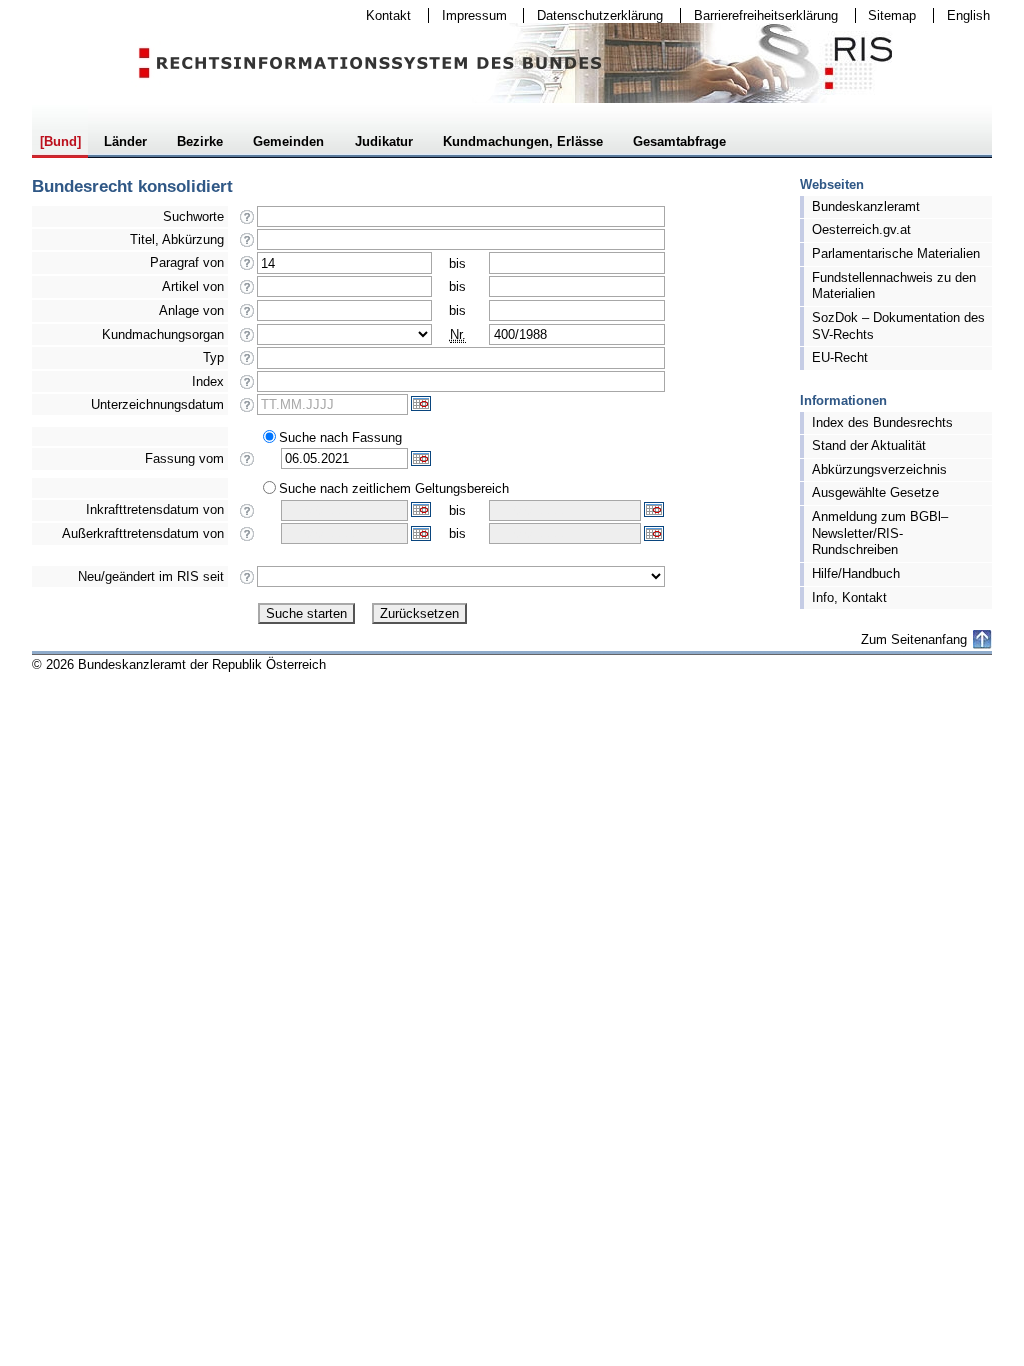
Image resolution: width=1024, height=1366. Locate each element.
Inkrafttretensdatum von (155, 509)
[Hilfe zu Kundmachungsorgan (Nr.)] (247, 340)
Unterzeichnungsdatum (157, 404)
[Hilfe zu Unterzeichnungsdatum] (247, 410)
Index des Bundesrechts (882, 422)
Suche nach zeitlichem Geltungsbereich (394, 488)
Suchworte (193, 216)
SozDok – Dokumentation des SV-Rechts (898, 326)
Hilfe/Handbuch (856, 573)
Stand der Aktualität (869, 445)
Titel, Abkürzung (177, 239)
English (968, 15)
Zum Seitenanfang (914, 639)
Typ (213, 357)
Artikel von (193, 286)
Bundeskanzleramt (866, 206)
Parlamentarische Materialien (896, 253)
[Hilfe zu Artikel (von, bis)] (247, 292)
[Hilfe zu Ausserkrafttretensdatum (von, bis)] (247, 539)
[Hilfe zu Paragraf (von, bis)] (247, 268)
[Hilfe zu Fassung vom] (247, 464)
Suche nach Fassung (340, 437)
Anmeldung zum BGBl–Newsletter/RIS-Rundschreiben (880, 533)
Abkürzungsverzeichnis (879, 469)
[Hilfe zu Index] (247, 387)
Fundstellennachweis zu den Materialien (894, 286)
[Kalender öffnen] (421, 403)
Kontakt (382, 15)
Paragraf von (187, 262)
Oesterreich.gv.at (861, 229)
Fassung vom (184, 458)
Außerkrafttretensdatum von (143, 533)
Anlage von (191, 310)
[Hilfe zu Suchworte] (247, 222)
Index (208, 381)
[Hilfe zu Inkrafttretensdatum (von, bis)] (247, 516)
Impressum (468, 15)
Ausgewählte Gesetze (875, 492)
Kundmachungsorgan (163, 334)
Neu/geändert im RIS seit (151, 576)
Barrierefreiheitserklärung (759, 15)
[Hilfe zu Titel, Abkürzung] (247, 245)
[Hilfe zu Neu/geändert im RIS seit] (247, 582)
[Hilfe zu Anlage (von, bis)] (247, 316)
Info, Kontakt (849, 597)
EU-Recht (840, 357)
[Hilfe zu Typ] (247, 363)
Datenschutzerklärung (593, 15)
